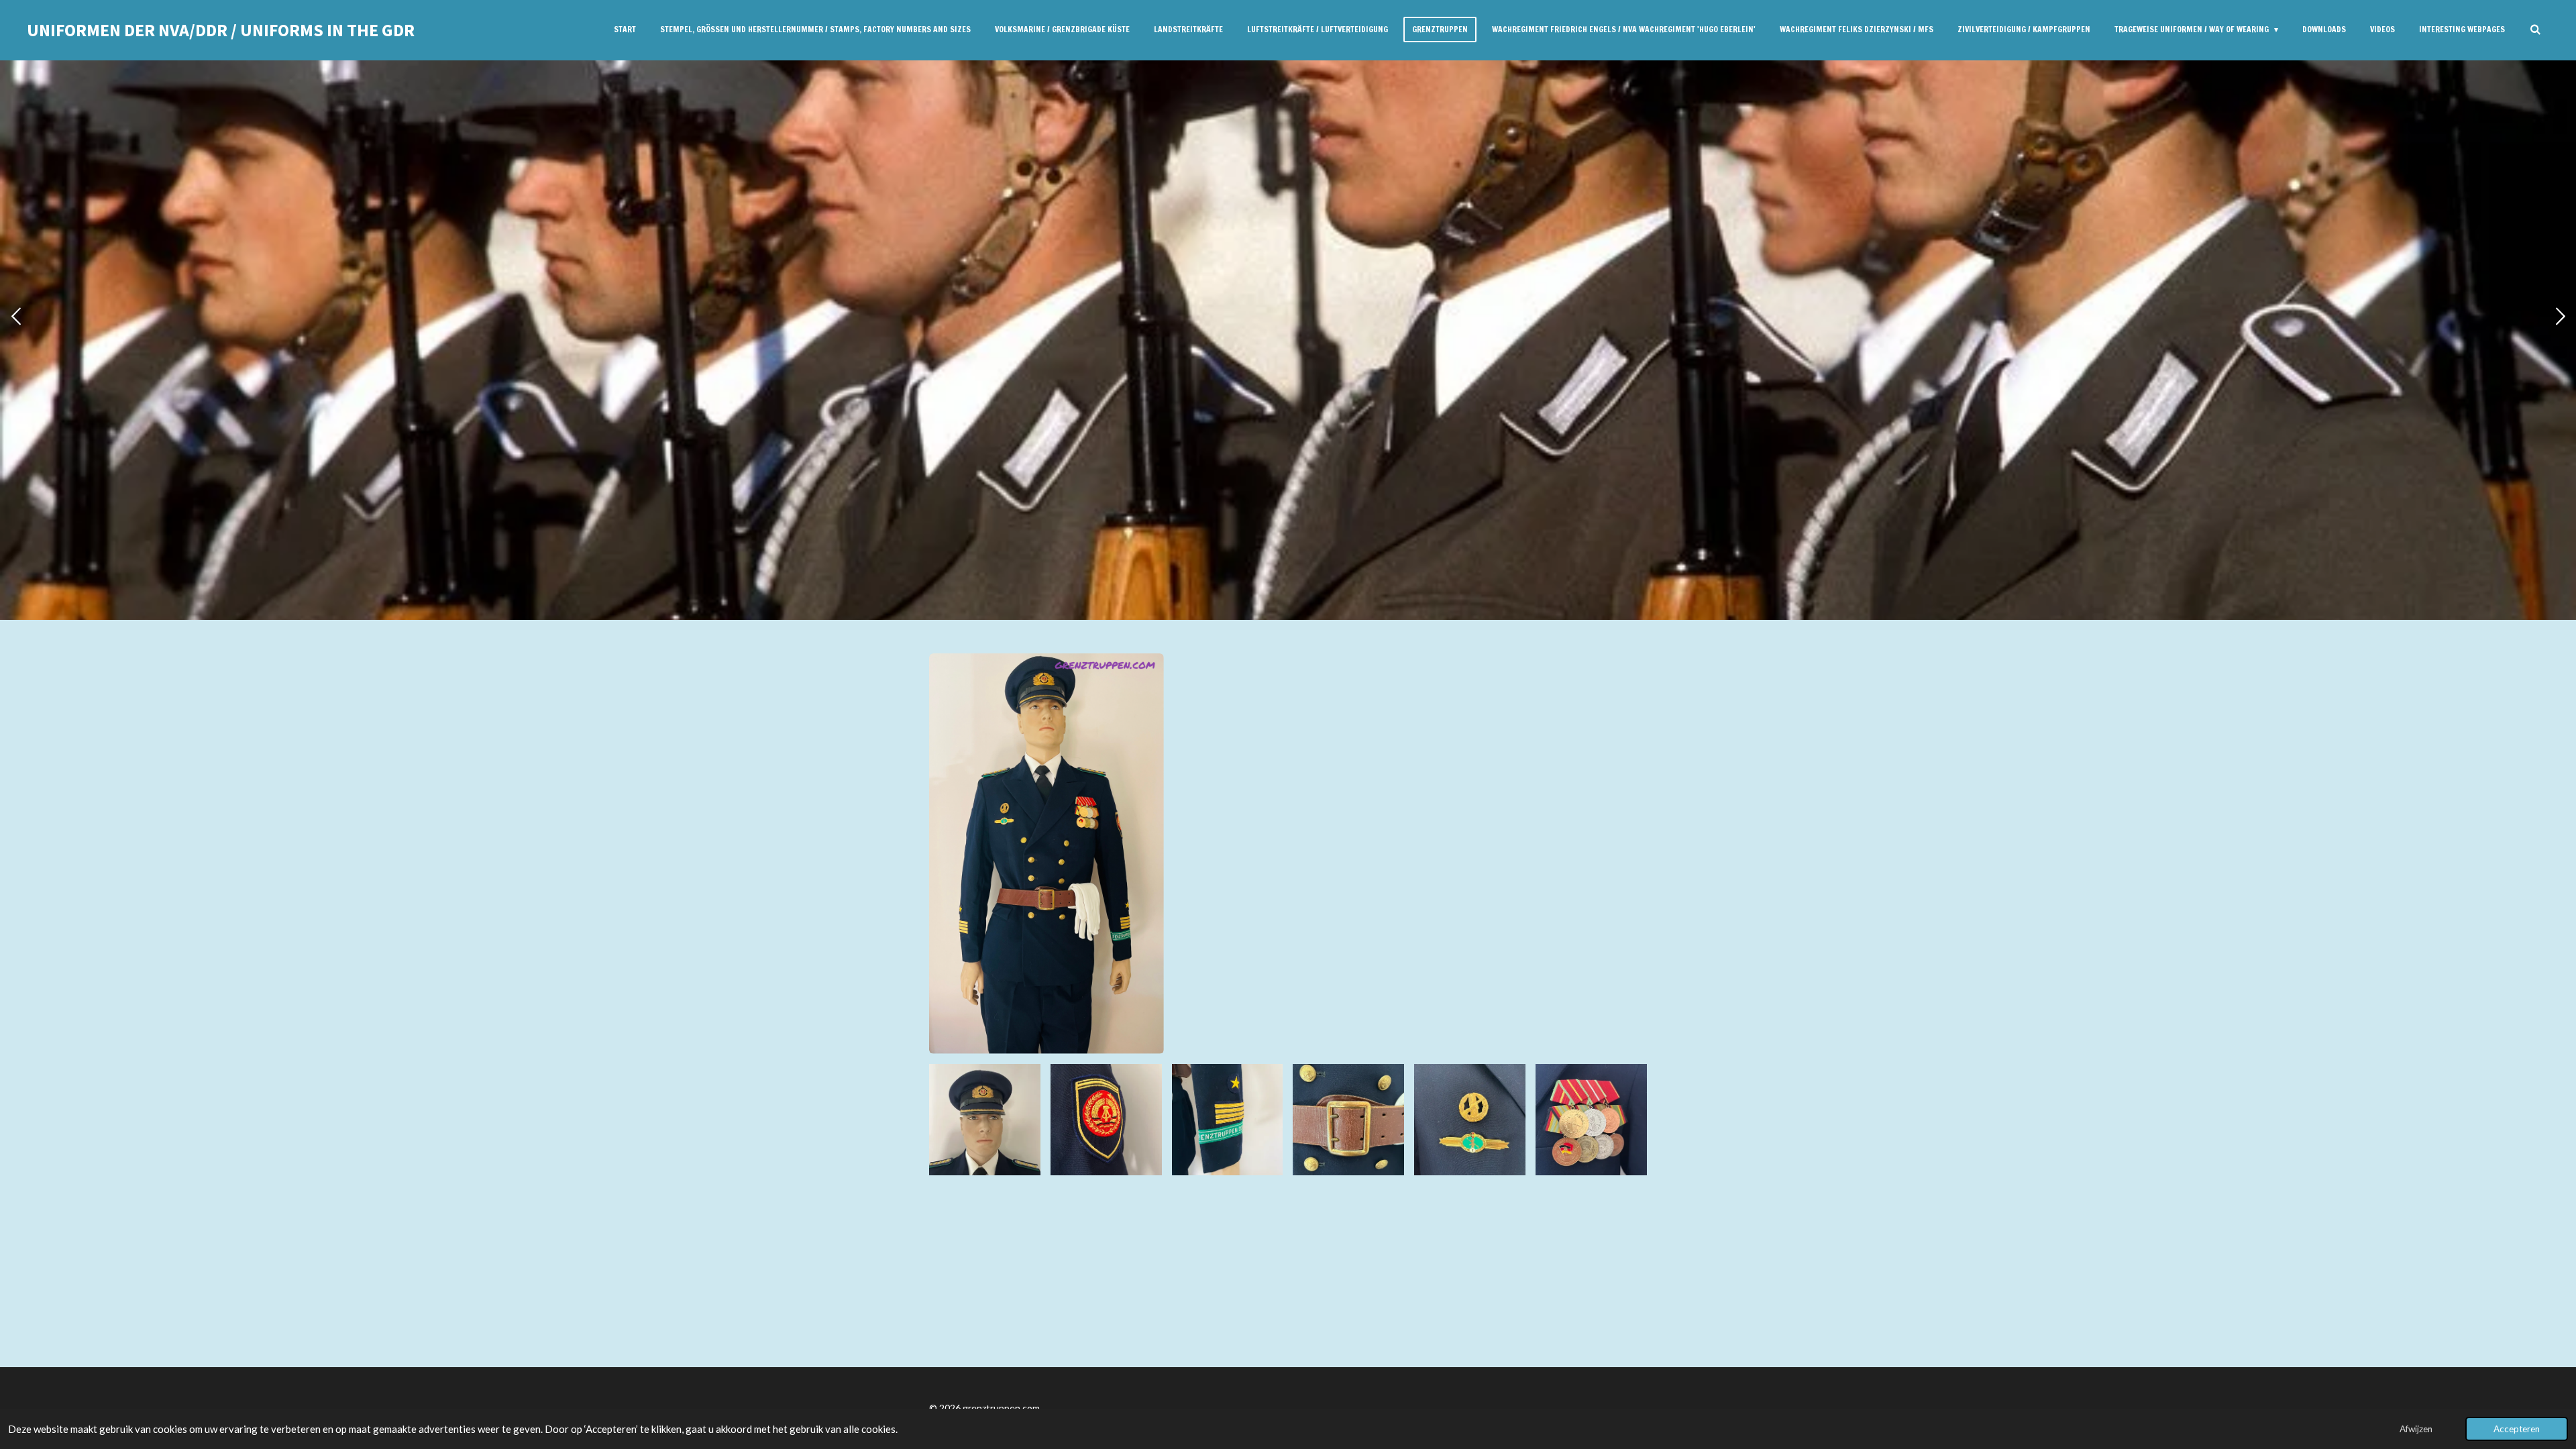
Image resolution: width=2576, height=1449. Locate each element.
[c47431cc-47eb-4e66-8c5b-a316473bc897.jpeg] (985, 1120)
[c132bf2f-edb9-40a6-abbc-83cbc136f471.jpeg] (1592, 1120)
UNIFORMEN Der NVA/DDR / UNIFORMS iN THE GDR (221, 30)
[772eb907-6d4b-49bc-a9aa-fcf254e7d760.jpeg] (1227, 1120)
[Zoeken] (2535, 30)
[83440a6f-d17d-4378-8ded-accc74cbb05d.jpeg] (1470, 1120)
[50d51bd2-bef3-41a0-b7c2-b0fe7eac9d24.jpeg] (1106, 1120)
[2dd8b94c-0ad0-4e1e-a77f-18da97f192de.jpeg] (1349, 1120)
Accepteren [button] (2517, 1429)
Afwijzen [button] (2416, 1429)
